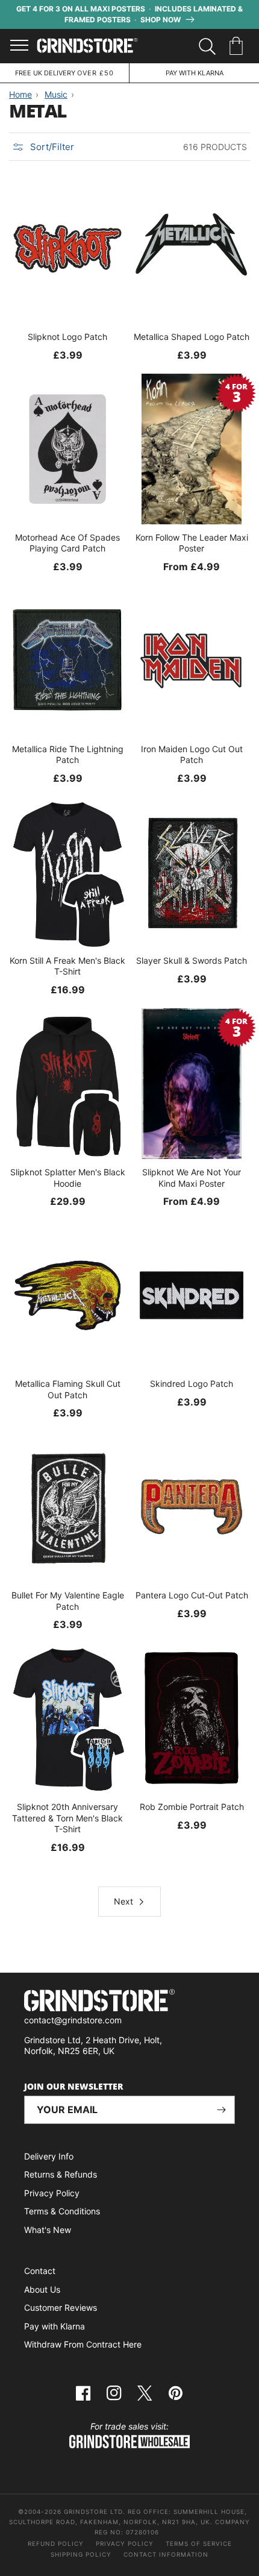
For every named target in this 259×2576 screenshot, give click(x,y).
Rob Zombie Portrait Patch (192, 1807)
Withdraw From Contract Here (83, 2344)
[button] (238, 46)
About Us (42, 2289)
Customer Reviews (61, 2307)
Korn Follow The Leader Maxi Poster (192, 543)
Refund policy (56, 2543)
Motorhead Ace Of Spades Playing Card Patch (67, 543)
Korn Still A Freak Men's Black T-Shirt (67, 966)
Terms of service (199, 2543)
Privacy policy (125, 2543)
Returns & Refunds (61, 2174)
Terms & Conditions (62, 2211)
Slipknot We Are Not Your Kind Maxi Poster (192, 1177)
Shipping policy (81, 2554)
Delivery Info (49, 2156)
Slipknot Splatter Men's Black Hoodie (68, 1177)
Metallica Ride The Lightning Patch (68, 754)
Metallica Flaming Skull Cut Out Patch (68, 1389)
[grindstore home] (129, 2002)
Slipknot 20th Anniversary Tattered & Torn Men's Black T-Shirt (67, 1817)
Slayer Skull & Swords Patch (192, 960)
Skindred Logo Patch (192, 1384)
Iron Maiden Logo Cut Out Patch (192, 754)
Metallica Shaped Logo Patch (192, 337)
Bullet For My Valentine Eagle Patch (68, 1601)
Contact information (166, 2554)
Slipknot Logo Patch (67, 337)
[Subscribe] (221, 2110)
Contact (40, 2271)
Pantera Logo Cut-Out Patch (192, 1595)
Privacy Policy (52, 2193)
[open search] (207, 46)
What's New (48, 2230)
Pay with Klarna (55, 2326)
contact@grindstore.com (73, 2020)
